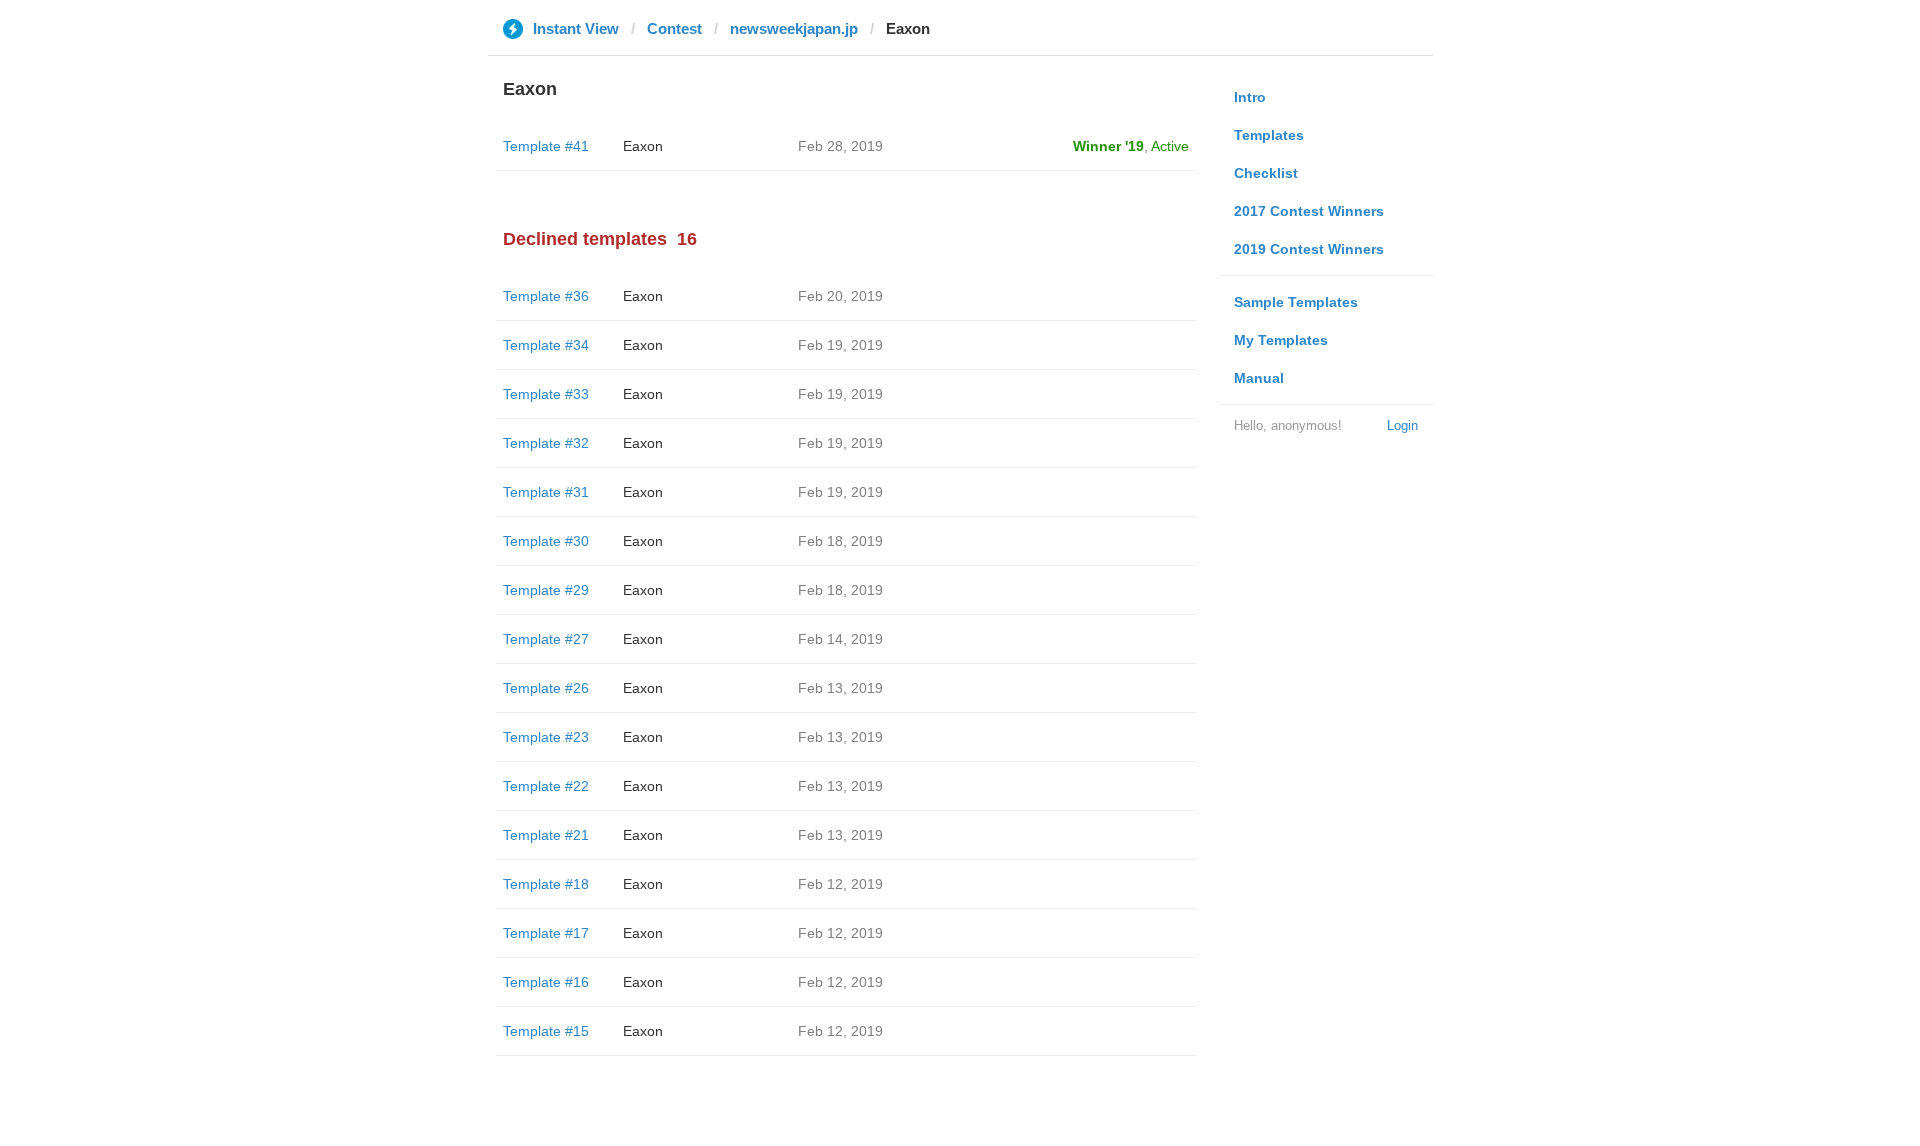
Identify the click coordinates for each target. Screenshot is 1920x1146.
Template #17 (546, 933)
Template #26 (546, 688)
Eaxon (643, 146)
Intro (1250, 97)
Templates (1269, 135)
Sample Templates (1296, 302)
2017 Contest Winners (1309, 211)
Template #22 (546, 786)
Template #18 (546, 884)
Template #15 (546, 1031)
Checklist (1266, 173)
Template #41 (546, 146)
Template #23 (546, 737)
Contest (674, 28)
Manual (1259, 378)
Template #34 (546, 345)
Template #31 (546, 492)
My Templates (1281, 340)
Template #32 (546, 443)
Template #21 (546, 835)
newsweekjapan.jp (794, 28)
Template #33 (546, 394)
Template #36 (546, 296)
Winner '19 (1108, 146)
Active (1170, 146)
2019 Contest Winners (1309, 249)
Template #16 (546, 982)
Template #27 (546, 639)
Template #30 (546, 541)
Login (1402, 425)
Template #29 (546, 590)
